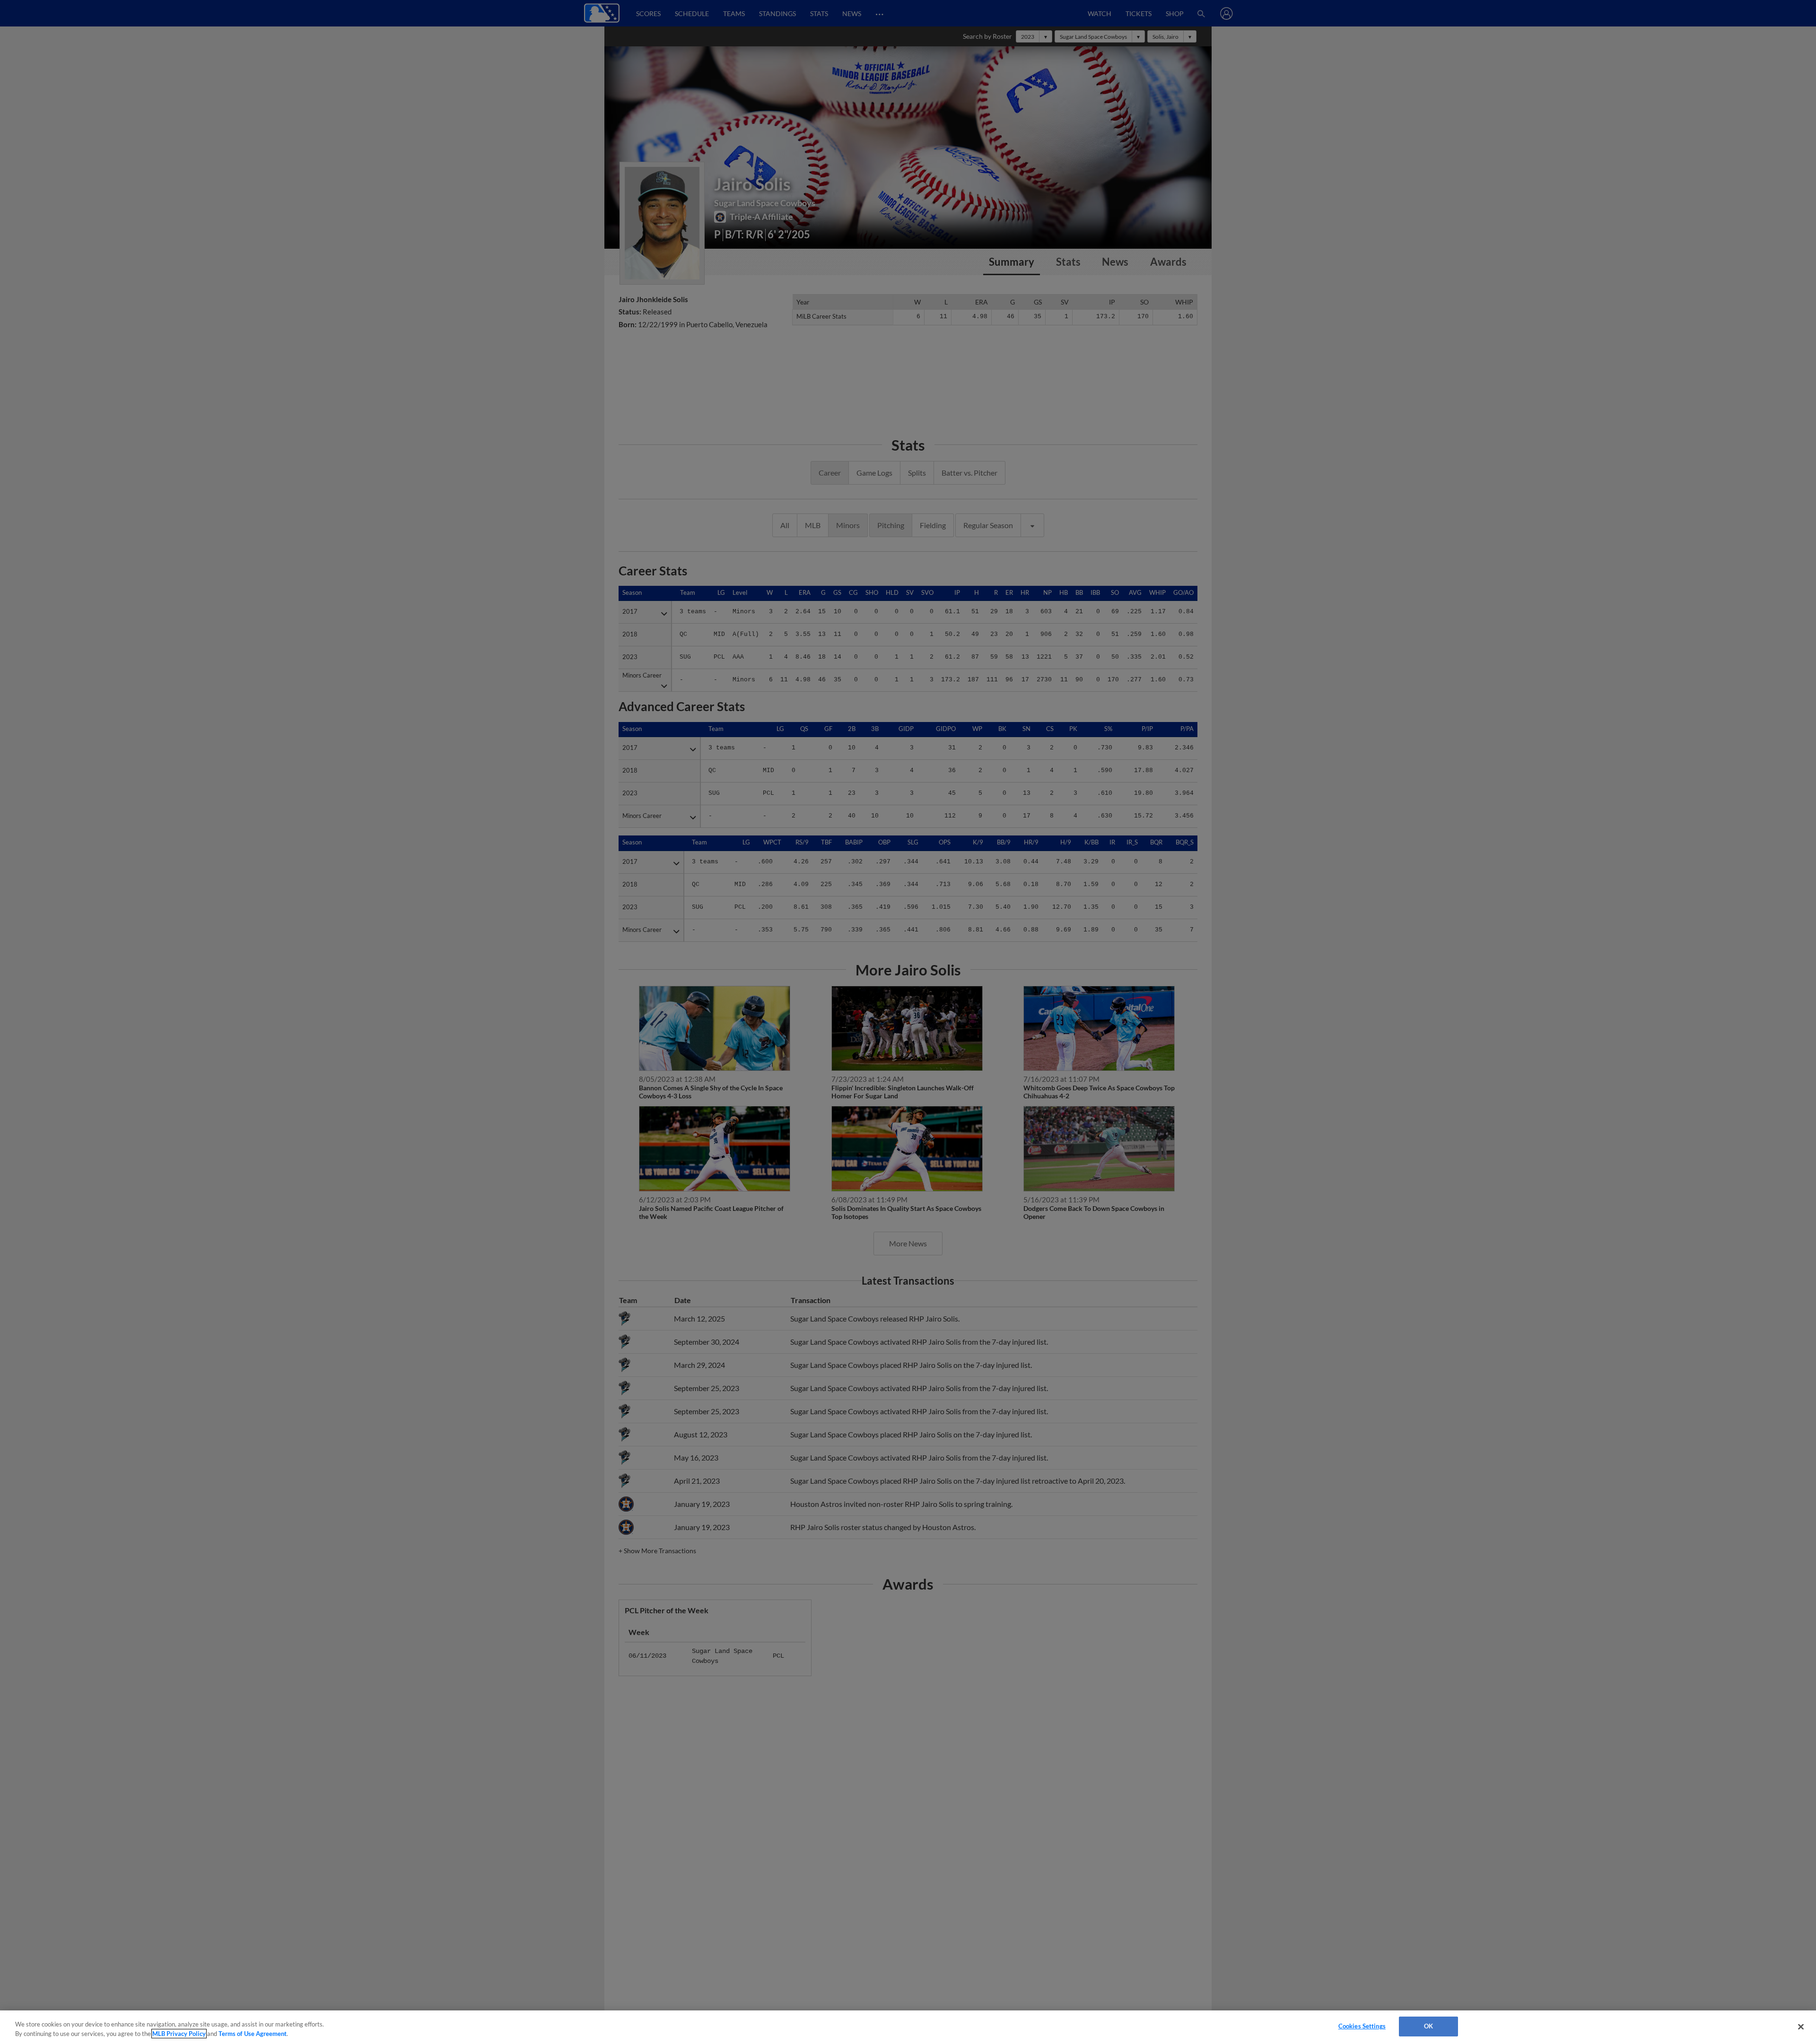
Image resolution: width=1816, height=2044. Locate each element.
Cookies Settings (1362, 2026)
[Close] (1801, 2027)
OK (1428, 2026)
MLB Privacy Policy (179, 2034)
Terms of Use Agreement (253, 2034)
